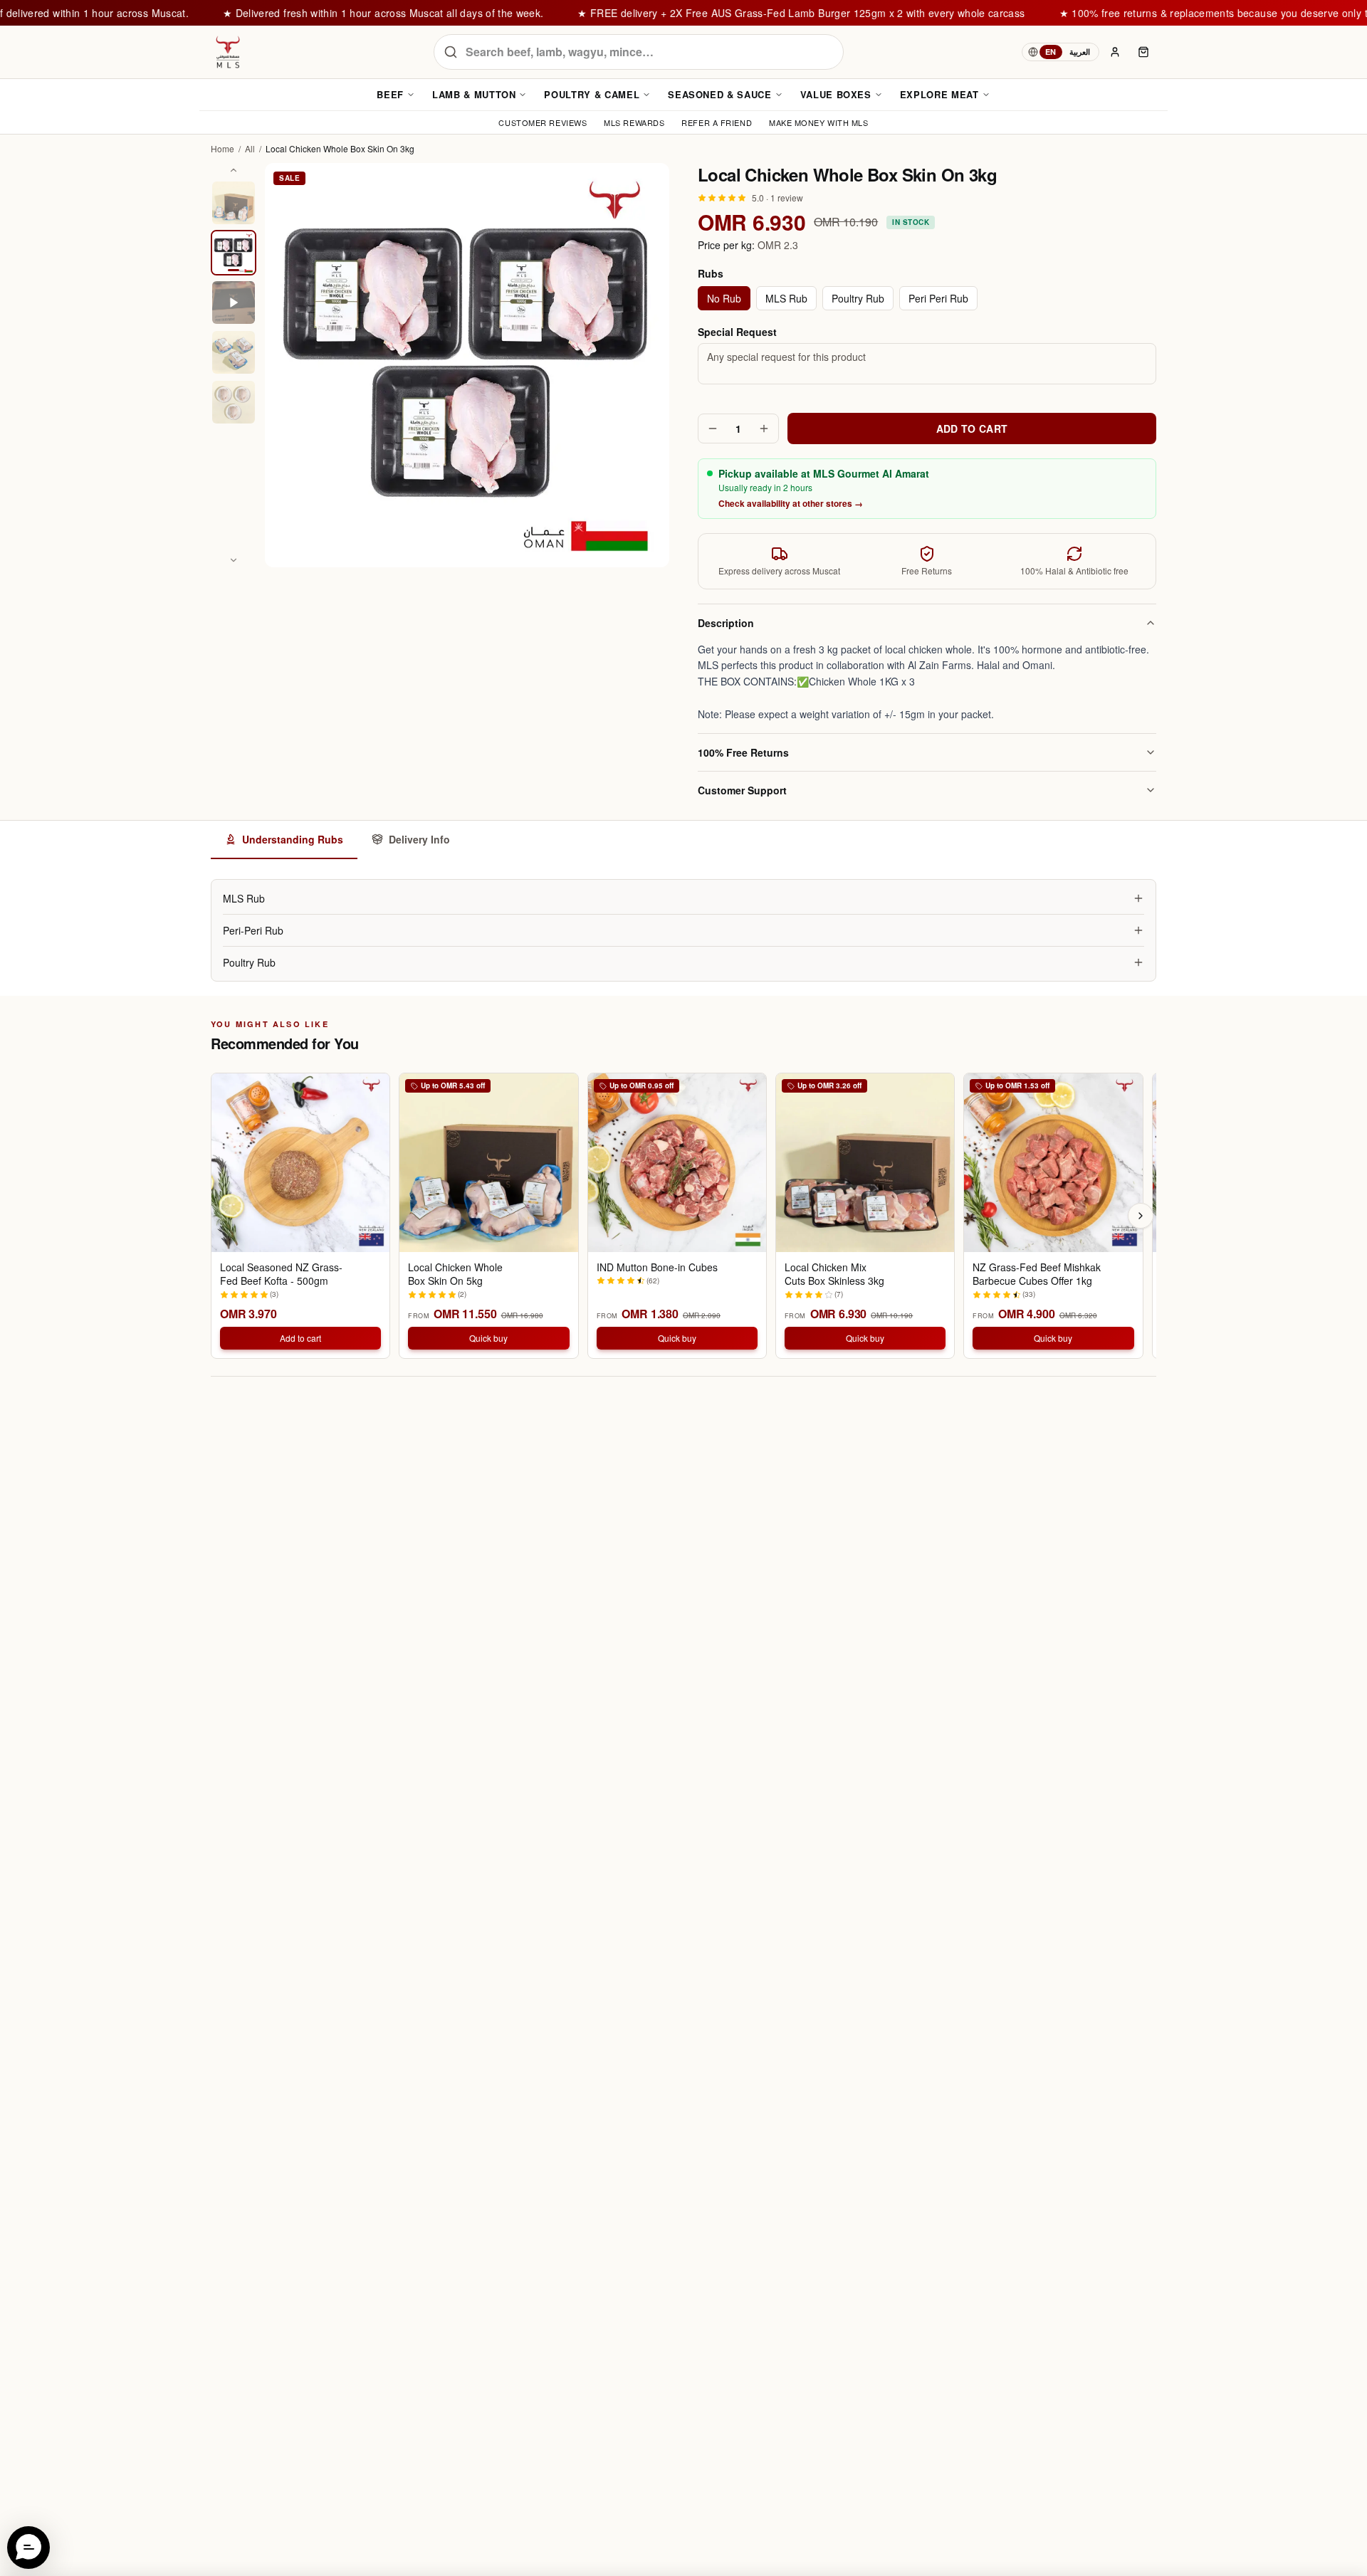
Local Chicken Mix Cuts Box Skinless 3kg (834, 1274)
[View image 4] (234, 352)
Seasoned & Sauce (719, 94)
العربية (1080, 52)
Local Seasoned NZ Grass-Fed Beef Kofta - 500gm (281, 1274)
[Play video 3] (234, 303)
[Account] (1115, 52)
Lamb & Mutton (474, 94)
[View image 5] (234, 402)
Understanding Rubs (293, 839)
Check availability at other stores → (791, 503)
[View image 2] (234, 253)
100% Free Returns (743, 752)
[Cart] (1143, 52)
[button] (28, 2548)
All (250, 149)
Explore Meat (939, 94)
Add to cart (300, 1338)
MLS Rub (786, 298)
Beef (390, 94)
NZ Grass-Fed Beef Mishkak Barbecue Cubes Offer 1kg (1037, 1274)
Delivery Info (419, 839)
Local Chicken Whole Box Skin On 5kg (455, 1274)
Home (222, 149)
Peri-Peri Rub (253, 930)
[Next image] (234, 560)
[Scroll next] (1141, 1216)
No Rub (724, 298)
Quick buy (488, 1338)
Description (726, 623)
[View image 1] (234, 203)
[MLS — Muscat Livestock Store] (228, 52)
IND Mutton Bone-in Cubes (657, 1267)
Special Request (737, 332)
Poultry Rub (858, 298)
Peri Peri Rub (938, 298)
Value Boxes (836, 94)
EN (1051, 52)
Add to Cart (972, 429)
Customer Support (742, 790)
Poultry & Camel (592, 94)
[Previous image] (234, 170)
